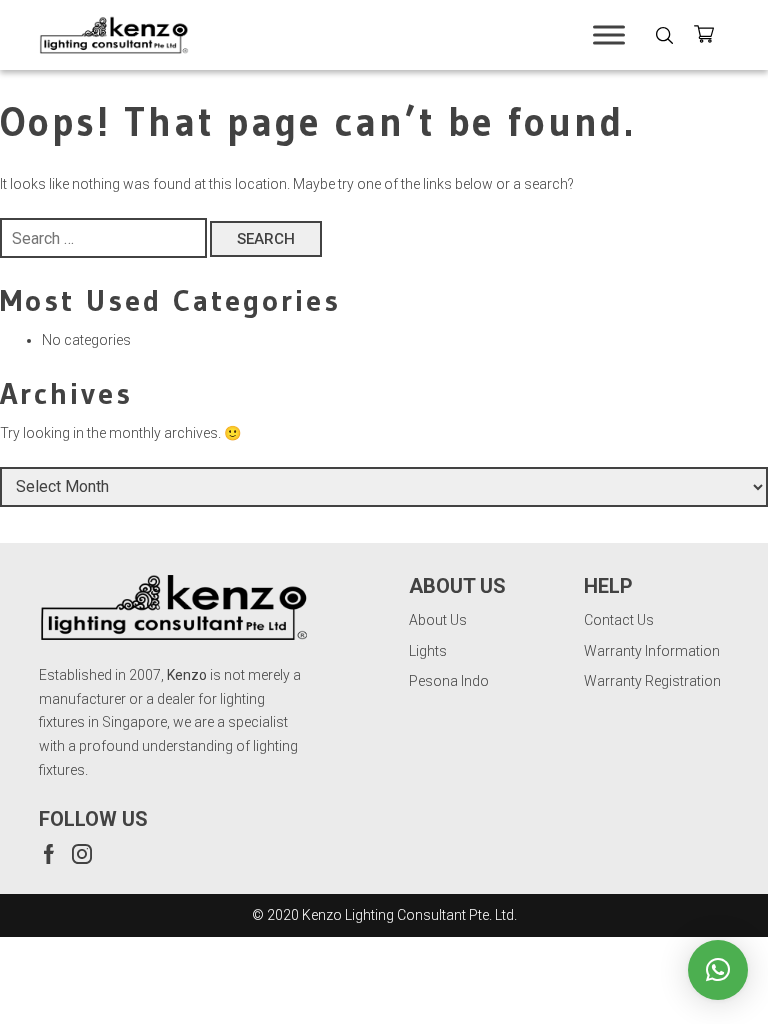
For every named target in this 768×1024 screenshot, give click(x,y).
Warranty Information (652, 651)
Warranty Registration (652, 681)
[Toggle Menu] (609, 34)
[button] (718, 970)
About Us (438, 620)
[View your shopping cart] (711, 37)
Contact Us (619, 620)
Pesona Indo (449, 681)
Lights (428, 651)
